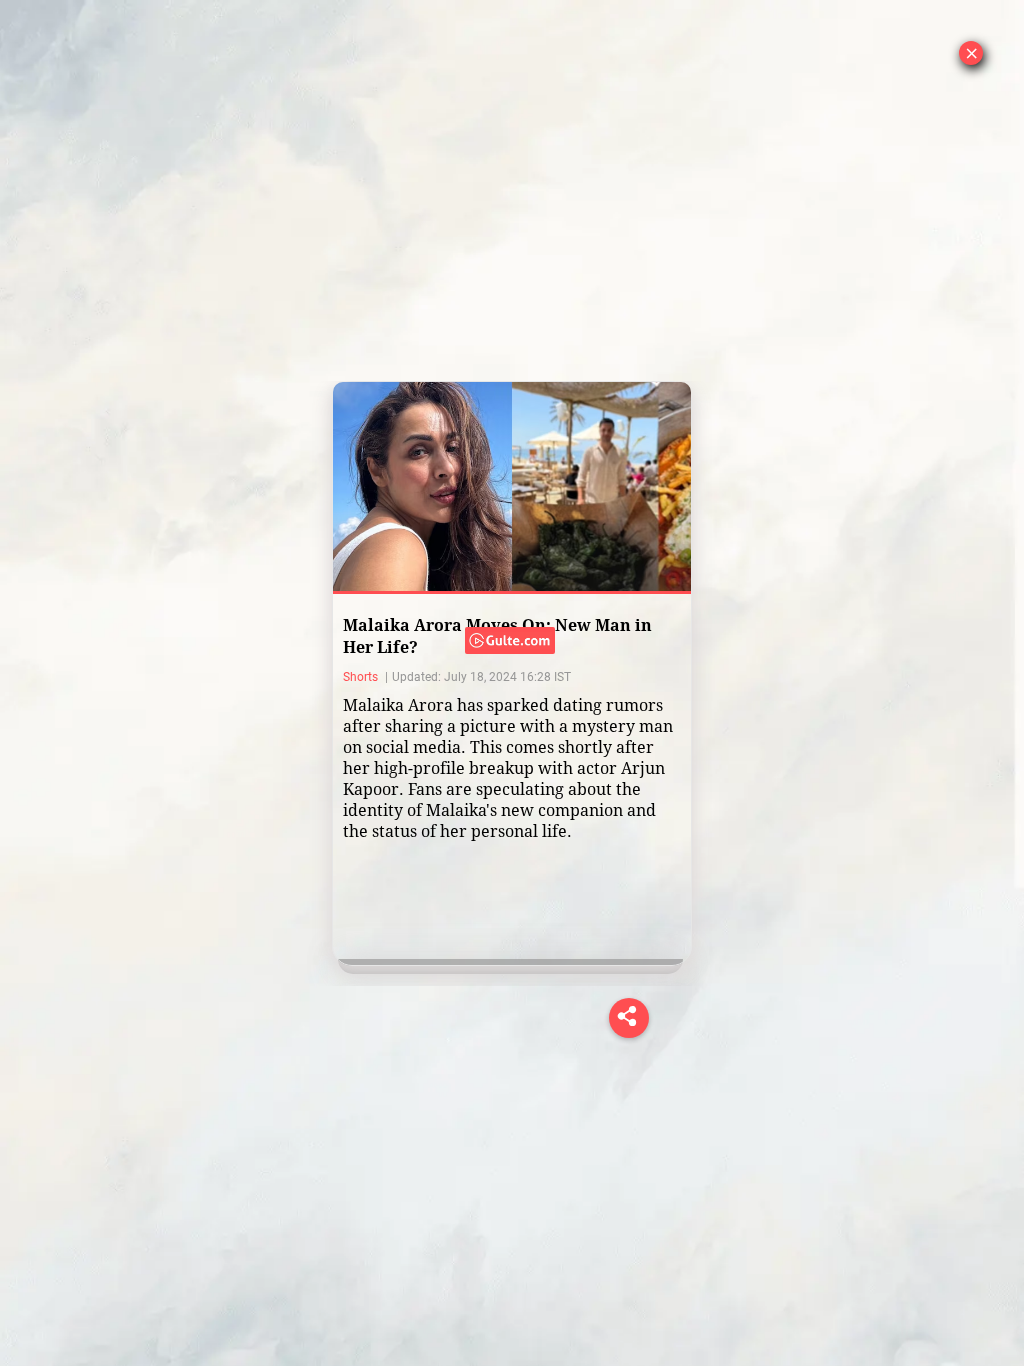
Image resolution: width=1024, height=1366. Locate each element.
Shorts (362, 677)
